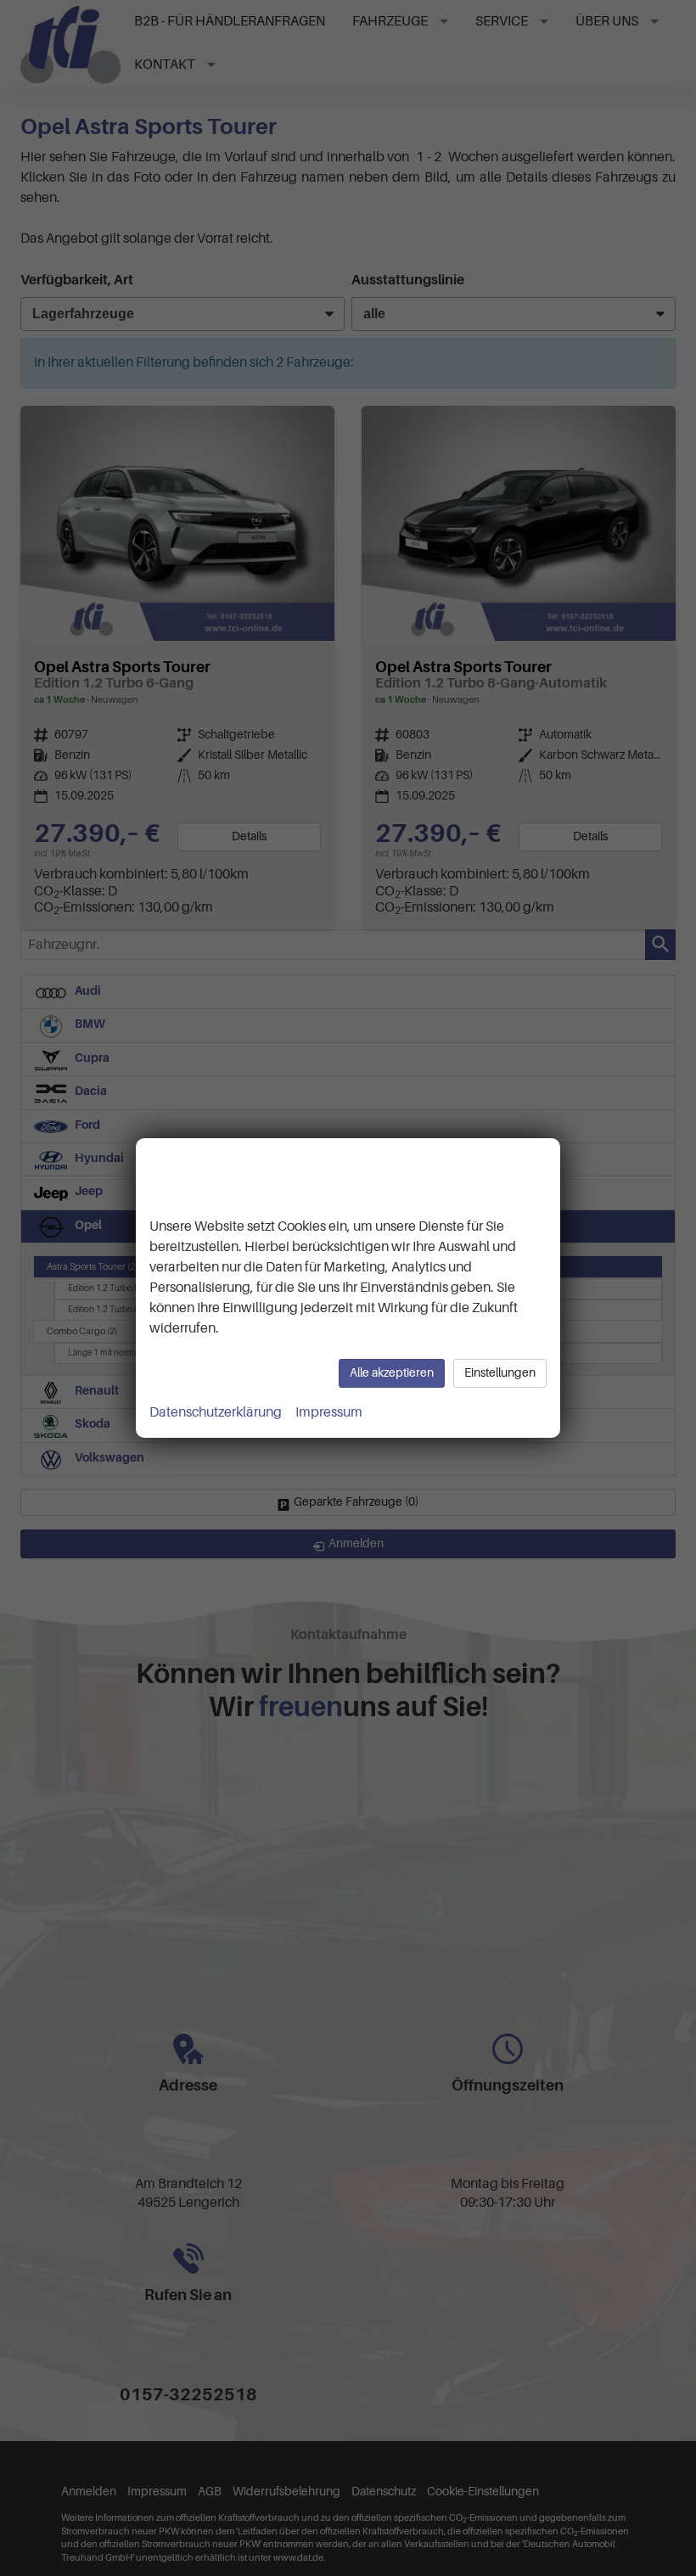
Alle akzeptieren (392, 1373)
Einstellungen (500, 1373)
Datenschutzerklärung (216, 1412)
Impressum (329, 1412)
